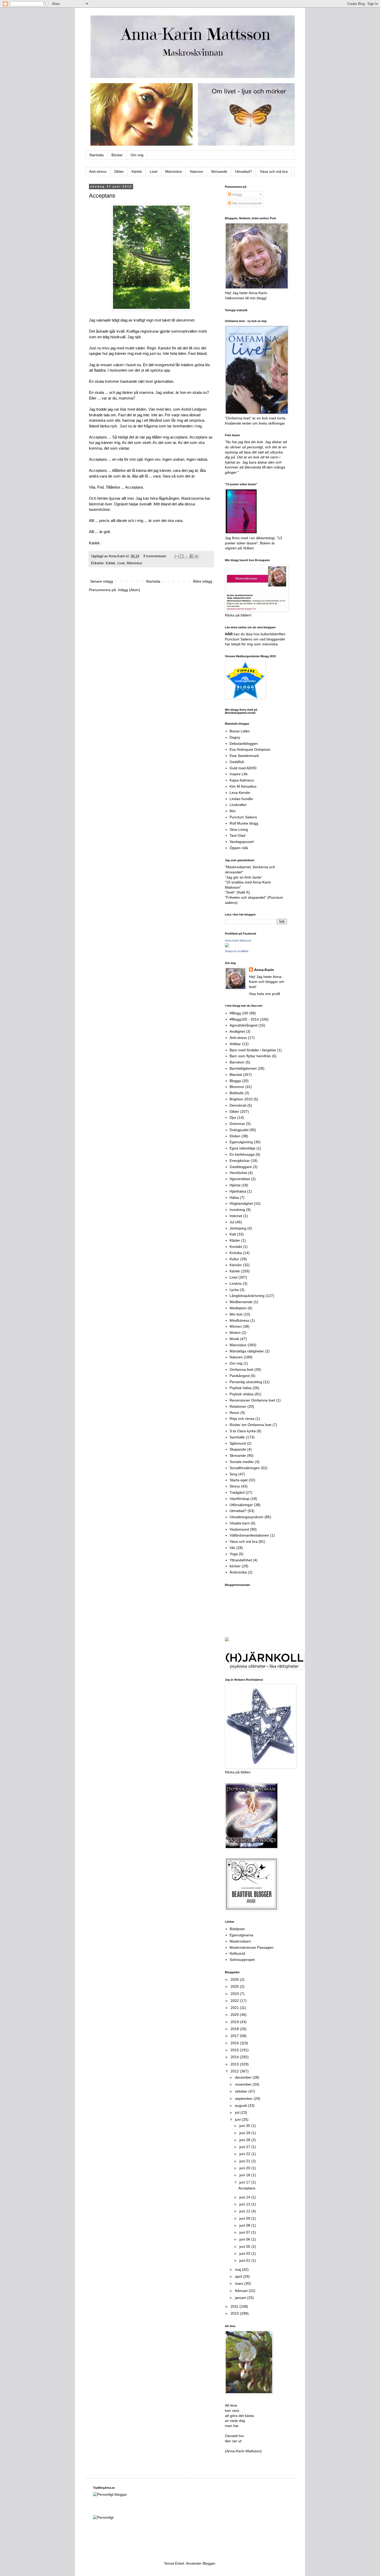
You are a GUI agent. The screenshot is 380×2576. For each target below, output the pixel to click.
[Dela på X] (187, 556)
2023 (235, 1994)
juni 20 (245, 2168)
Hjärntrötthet (240, 1179)
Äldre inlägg (203, 581)
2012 (235, 2071)
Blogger (209, 2563)
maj (238, 2269)
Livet (154, 171)
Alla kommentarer (246, 203)
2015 (235, 2050)
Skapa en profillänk (237, 951)
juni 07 (245, 2232)
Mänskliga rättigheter (247, 1351)
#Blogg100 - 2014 (244, 1019)
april (239, 2276)
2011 (235, 2306)
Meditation (238, 1308)
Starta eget (239, 1480)
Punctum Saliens (243, 817)
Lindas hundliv (241, 799)
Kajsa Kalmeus (242, 780)
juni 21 (245, 2161)
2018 (235, 2029)
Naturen (197, 171)
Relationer (238, 1406)
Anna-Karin (264, 970)
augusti (241, 2105)
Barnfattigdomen (243, 1068)
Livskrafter (238, 805)
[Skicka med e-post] (177, 556)
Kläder (235, 1240)
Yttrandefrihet (241, 1560)
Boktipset (237, 1929)
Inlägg (237, 194)
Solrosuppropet (242, 1960)
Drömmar (237, 1124)
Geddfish (237, 762)
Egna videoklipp (242, 1148)
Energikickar (240, 1161)
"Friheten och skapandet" (246, 897)
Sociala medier (242, 1462)
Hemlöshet (238, 1173)
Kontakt (236, 1247)
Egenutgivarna (241, 1935)
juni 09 (245, 2218)
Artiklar (235, 1044)
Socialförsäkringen (245, 1468)
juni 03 (245, 2253)
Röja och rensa (242, 1419)
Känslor (236, 1265)
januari (241, 2298)
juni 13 (245, 2204)
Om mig (137, 155)
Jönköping (238, 1228)
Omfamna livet (241, 1369)
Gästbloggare (241, 1167)
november (244, 2084)
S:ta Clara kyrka (243, 1431)
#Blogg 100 (239, 1013)
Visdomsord (239, 1529)
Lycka (234, 1290)
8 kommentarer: (156, 556)
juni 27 (245, 2147)
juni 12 (245, 2211)
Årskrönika (238, 1572)
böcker (235, 1566)
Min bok (236, 1314)
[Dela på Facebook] (192, 556)
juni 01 (245, 2260)
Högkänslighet (241, 1203)
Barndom (237, 1062)
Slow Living (239, 829)
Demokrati (238, 1105)
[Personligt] (103, 2517)
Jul (232, 1222)
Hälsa (234, 1197)
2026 (235, 1979)
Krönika (236, 1253)
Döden (235, 1136)
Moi (233, 811)
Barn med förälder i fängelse (253, 1050)
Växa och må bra (274, 171)
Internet (236, 1216)
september (244, 2099)
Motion (235, 1333)
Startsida (96, 155)
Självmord (238, 1443)
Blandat (236, 1075)
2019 (235, 2022)
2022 (235, 2001)
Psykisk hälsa (241, 1388)
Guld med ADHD (243, 768)
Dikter (119, 171)
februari (242, 2291)
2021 (235, 2008)
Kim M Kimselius (243, 786)
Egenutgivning (241, 1142)
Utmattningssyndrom (246, 1517)
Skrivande (219, 171)
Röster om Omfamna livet (250, 1425)
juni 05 (245, 2246)
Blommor (237, 1087)
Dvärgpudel (239, 1130)
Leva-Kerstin (240, 793)
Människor (174, 171)
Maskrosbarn (240, 1941)
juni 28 (245, 2140)
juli (238, 2112)
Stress (235, 1486)
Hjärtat (235, 1185)
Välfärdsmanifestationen (249, 1535)
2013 (235, 2064)
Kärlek (137, 171)
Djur (233, 1117)
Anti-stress (98, 171)
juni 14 (245, 2197)
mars (240, 2283)
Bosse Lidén (240, 731)
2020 (235, 2015)
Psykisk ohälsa (242, 1394)
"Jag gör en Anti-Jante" (244, 877)
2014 (235, 2057)
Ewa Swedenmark (244, 756)
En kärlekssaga (242, 1154)
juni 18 (245, 2175)
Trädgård (237, 1492)
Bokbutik (237, 1093)
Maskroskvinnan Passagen (252, 1947)
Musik (234, 1339)
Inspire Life (239, 774)
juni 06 (245, 2239)
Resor (234, 1413)
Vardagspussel (242, 842)
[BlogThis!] (182, 556)
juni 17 (245, 2182)
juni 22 (245, 2154)
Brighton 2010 (241, 1099)
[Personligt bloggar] (110, 2494)
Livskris (236, 1283)
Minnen (236, 1326)
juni (238, 2119)
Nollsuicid (237, 1953)
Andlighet (237, 1031)
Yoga (234, 1554)
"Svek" (230, 892)
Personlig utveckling (246, 1382)
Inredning (237, 1210)
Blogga (235, 1081)
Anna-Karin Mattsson (238, 941)
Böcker (117, 155)
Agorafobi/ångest (244, 1025)
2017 (235, 2036)
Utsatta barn (240, 1523)
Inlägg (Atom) (129, 590)
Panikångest (240, 1376)
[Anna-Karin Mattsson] (227, 946)
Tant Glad (237, 835)
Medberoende (241, 1302)
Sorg (233, 1474)
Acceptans (102, 196)
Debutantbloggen (244, 743)
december (244, 2077)
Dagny (235, 737)
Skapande (238, 1449)
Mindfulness (239, 1320)
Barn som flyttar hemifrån (250, 1056)
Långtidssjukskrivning (247, 1296)
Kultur (234, 1259)
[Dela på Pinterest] (196, 556)
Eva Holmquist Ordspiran (250, 749)
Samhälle (237, 1437)
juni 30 (245, 2126)
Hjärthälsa (238, 1191)
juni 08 (245, 2225)
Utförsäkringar (241, 1505)
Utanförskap (240, 1499)
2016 (235, 2043)
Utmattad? (244, 171)
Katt (233, 1234)
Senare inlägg (102, 581)
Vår (232, 1548)
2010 (235, 2313)
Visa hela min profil (264, 994)
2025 (235, 1986)
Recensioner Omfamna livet (252, 1400)
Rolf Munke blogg (244, 823)
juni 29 (245, 2133)
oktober (242, 2091)
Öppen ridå (239, 848)
